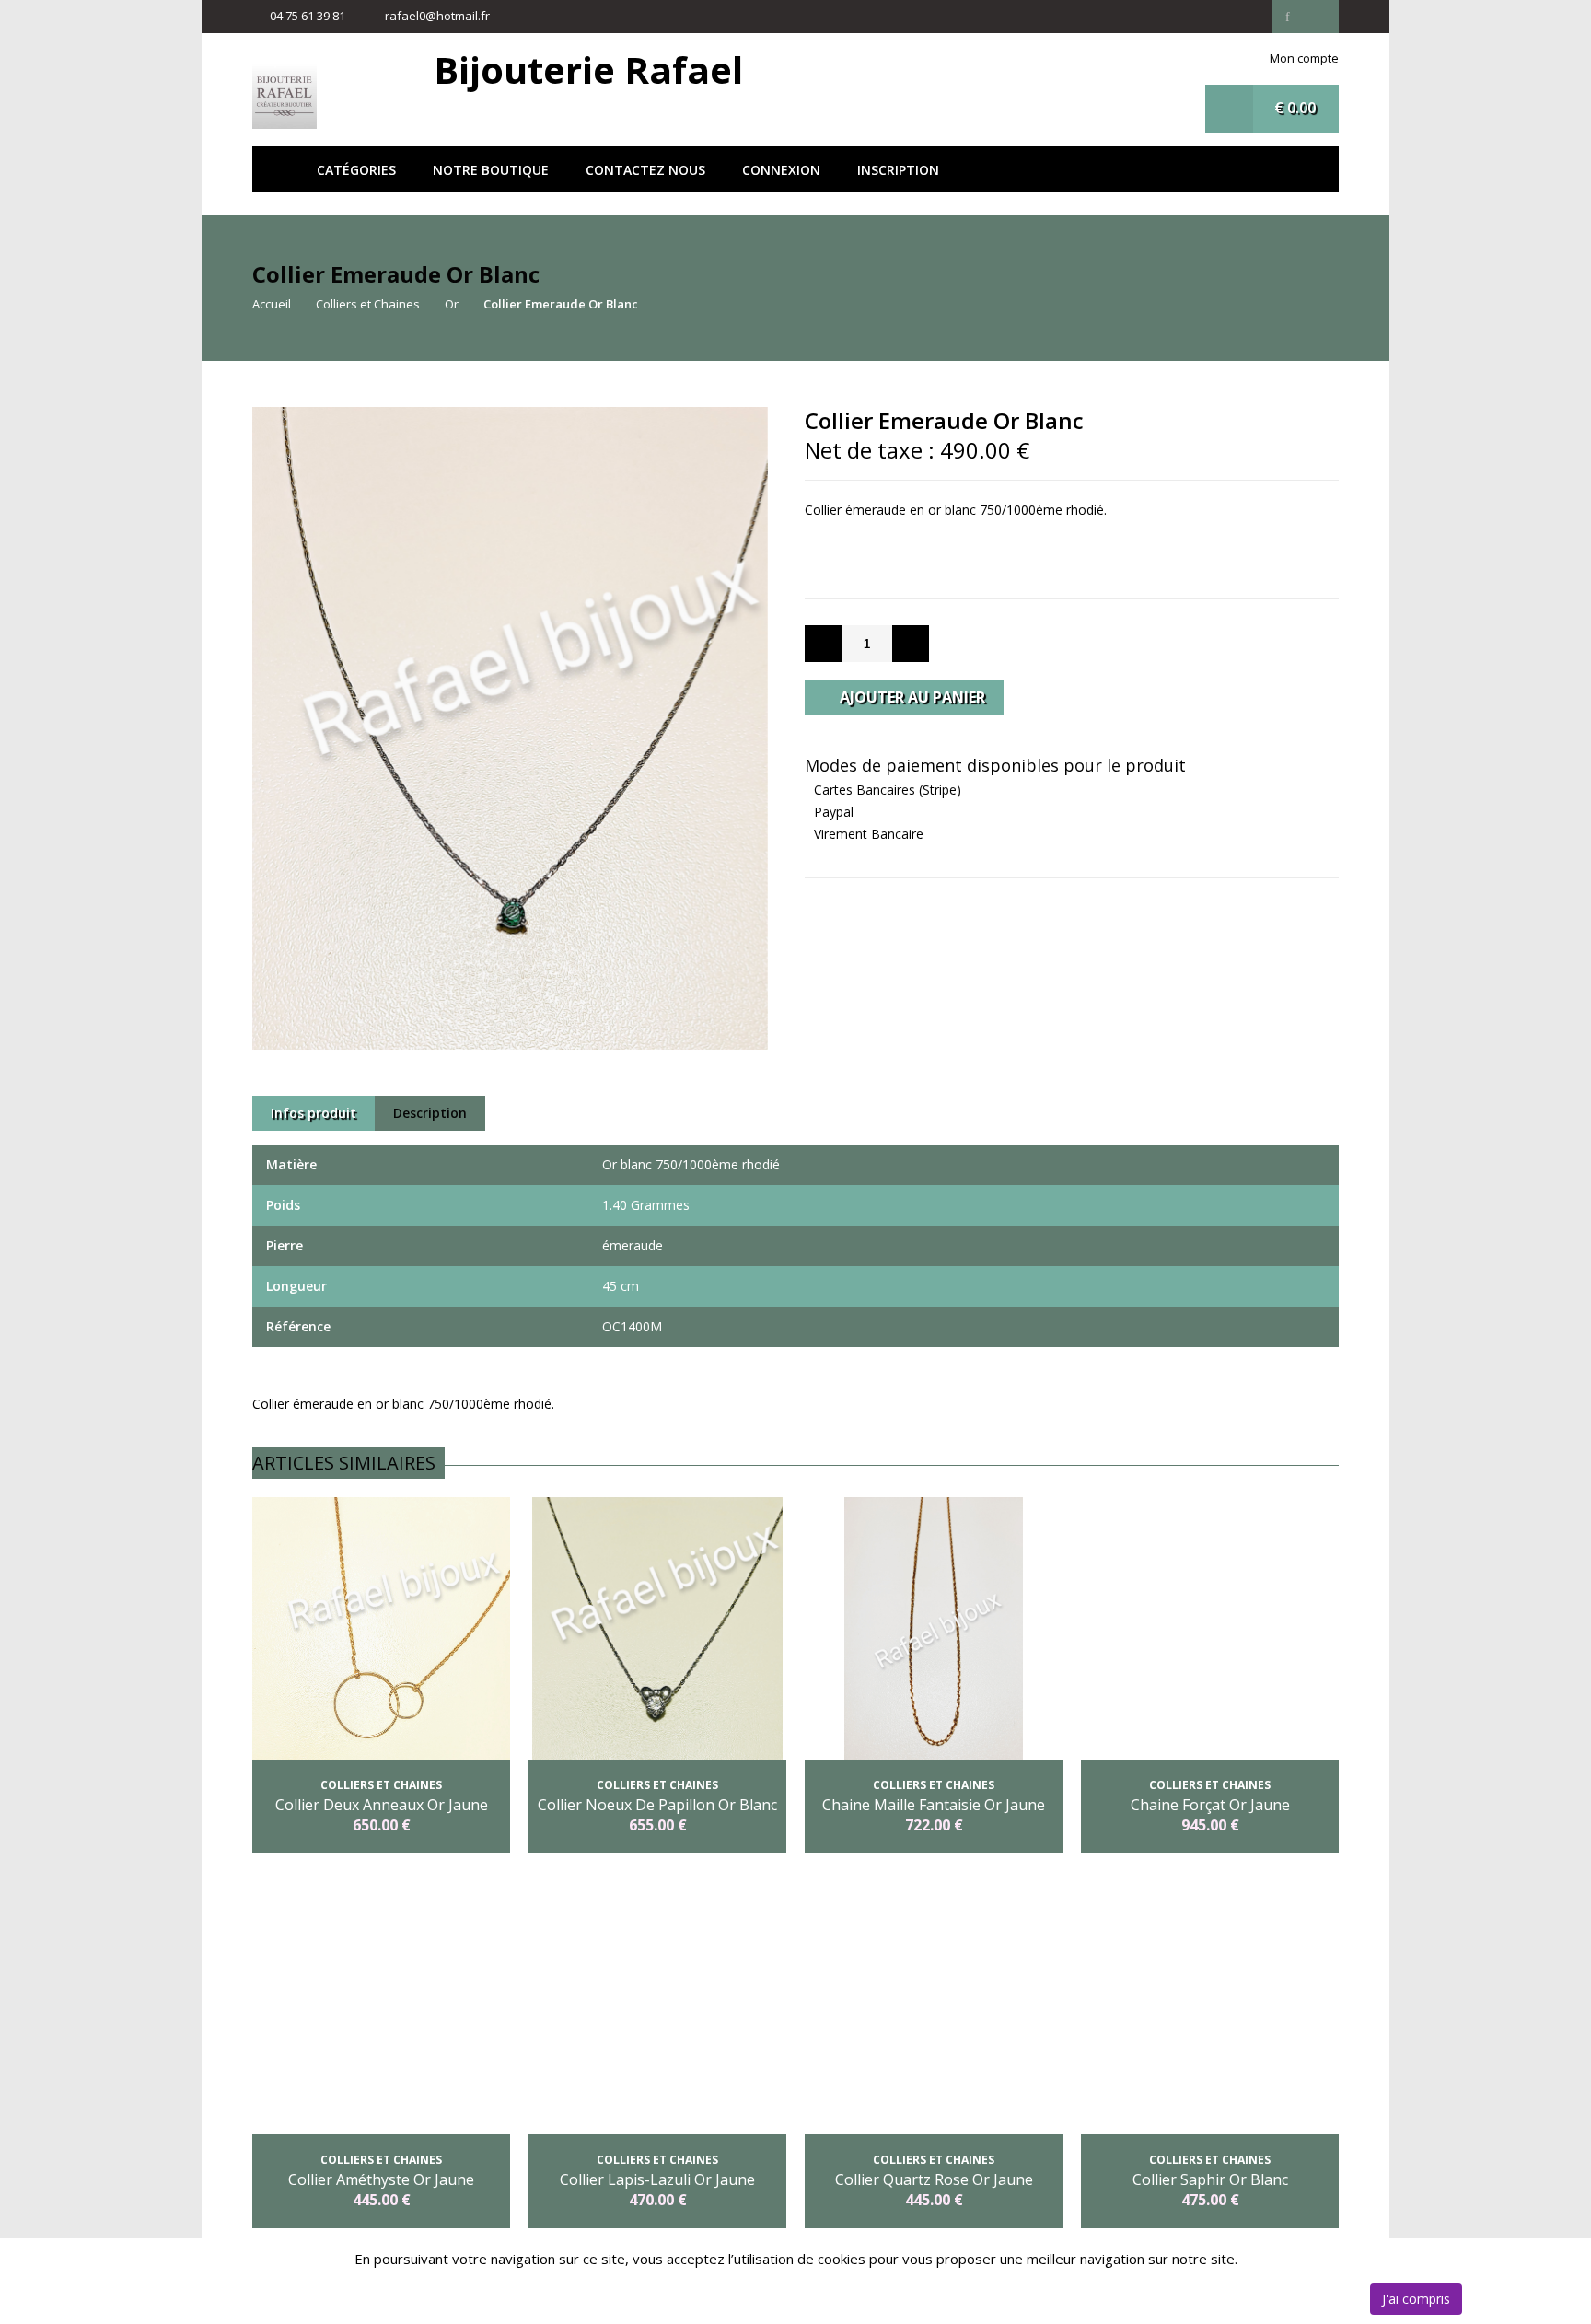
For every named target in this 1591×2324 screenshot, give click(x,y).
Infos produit (314, 1113)
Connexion (781, 170)
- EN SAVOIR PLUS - (1072, 532)
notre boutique (491, 170)
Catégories (356, 170)
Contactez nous (645, 170)
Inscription (898, 170)
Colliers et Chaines (368, 304)
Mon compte (1304, 58)
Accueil (275, 169)
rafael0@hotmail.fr (437, 16)
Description (430, 1113)
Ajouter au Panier (911, 697)
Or (452, 304)
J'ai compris (1416, 2299)
